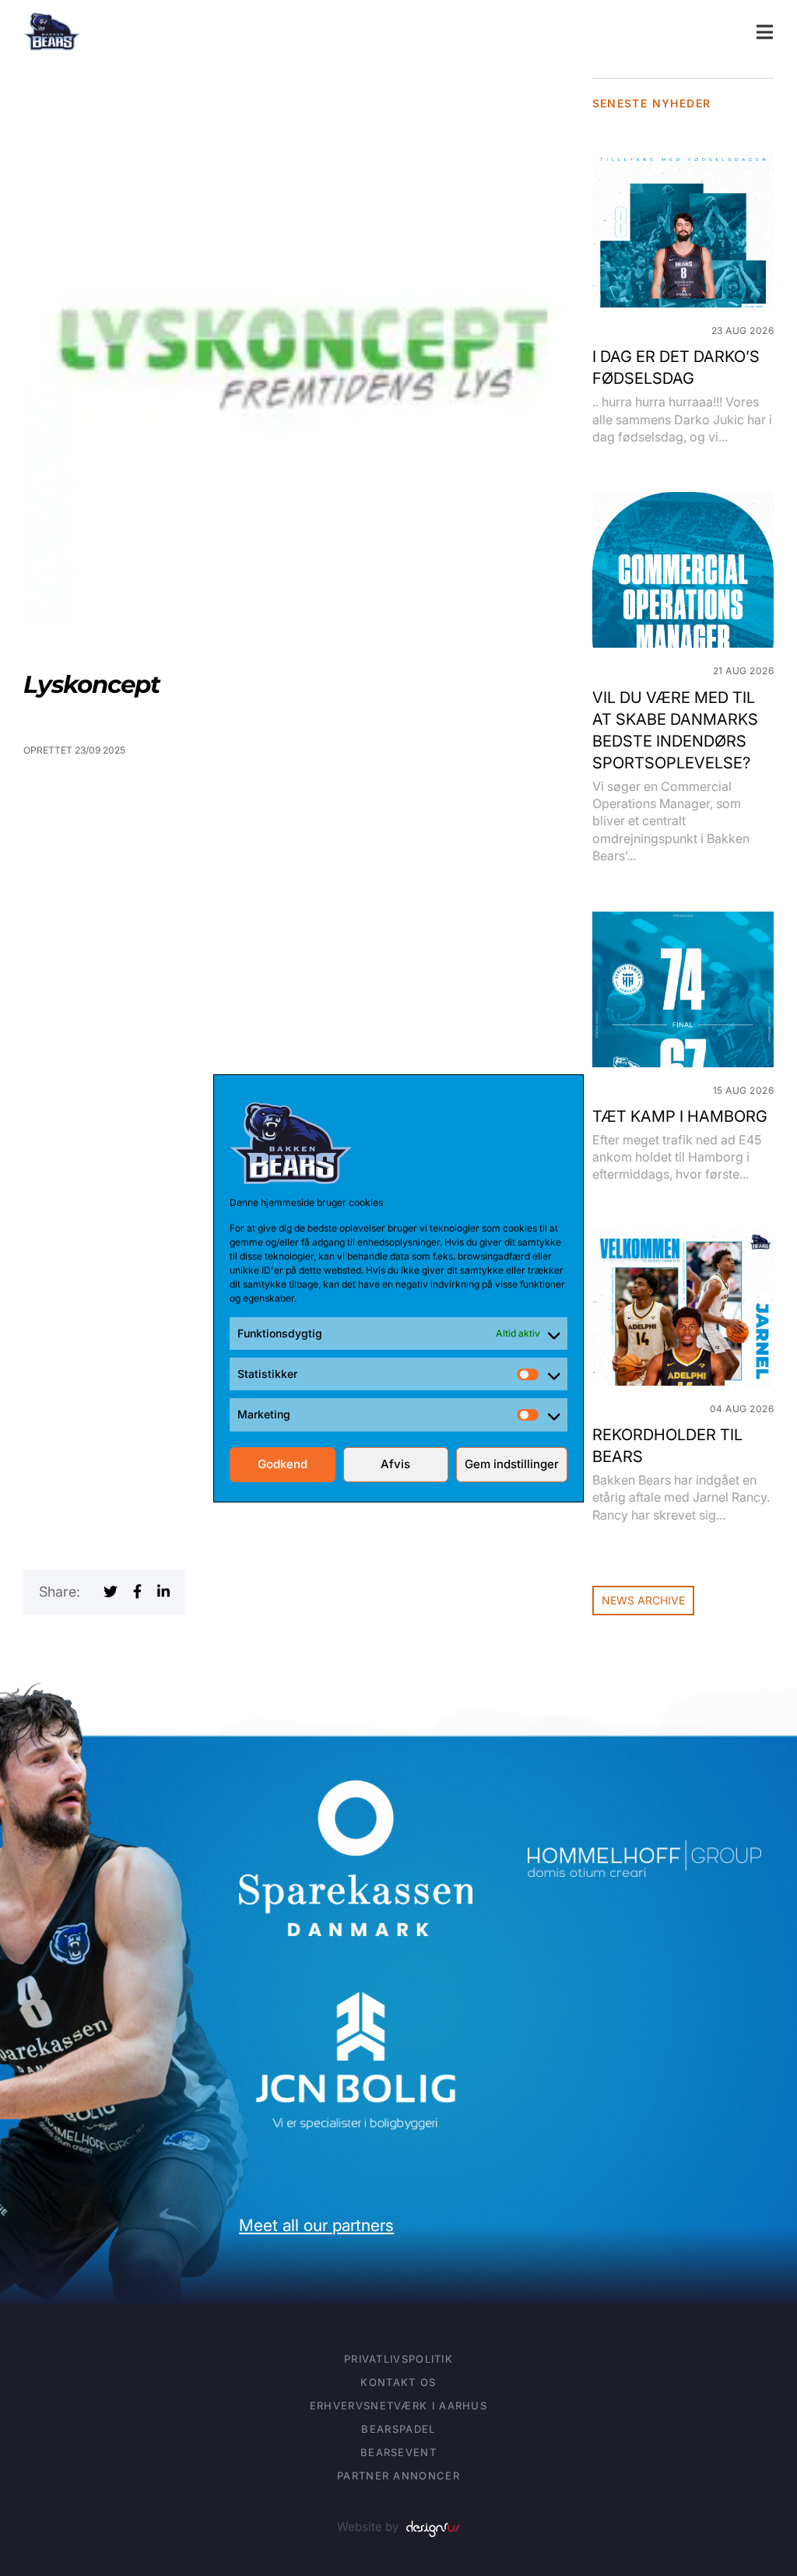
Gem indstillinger (512, 1464)
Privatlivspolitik (398, 2359)
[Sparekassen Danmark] (356, 1791)
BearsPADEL (398, 2429)
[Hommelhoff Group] (644, 1851)
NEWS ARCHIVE (643, 1600)
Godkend (283, 1464)
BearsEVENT (398, 2452)
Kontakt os (398, 2382)
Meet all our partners (316, 2225)
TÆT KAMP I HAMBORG (680, 1116)
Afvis (395, 1464)
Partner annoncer (398, 2476)
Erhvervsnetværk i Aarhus (398, 2406)
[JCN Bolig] (356, 1989)
